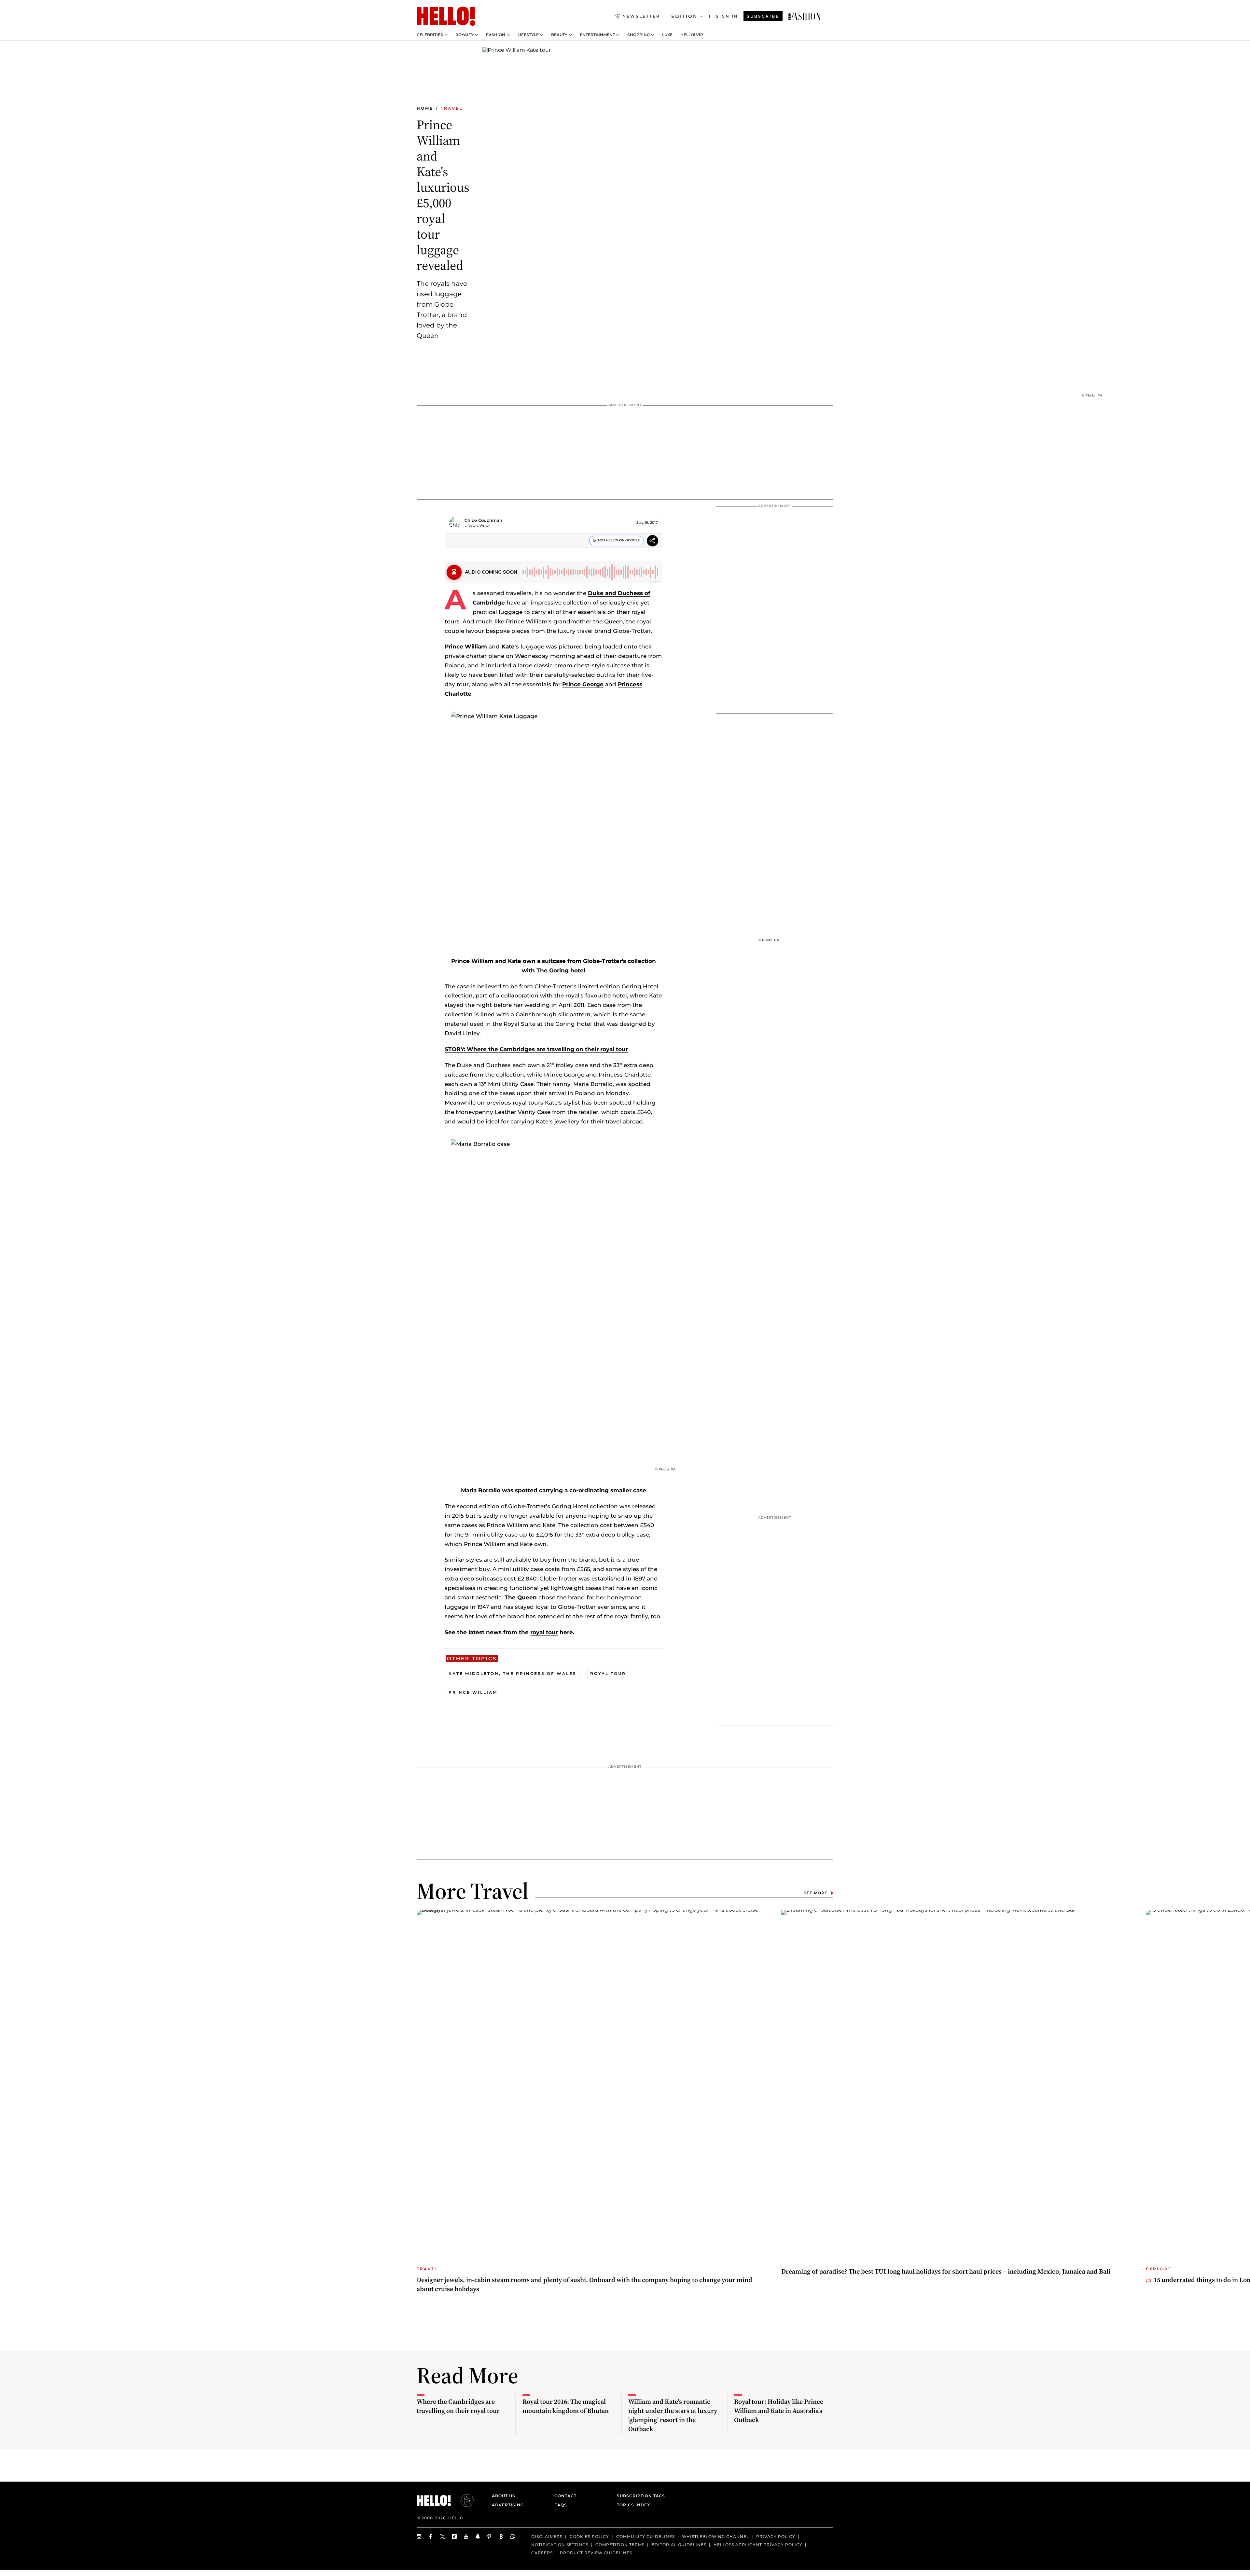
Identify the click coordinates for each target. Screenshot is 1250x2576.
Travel (452, 108)
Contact (565, 2496)
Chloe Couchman (483, 520)
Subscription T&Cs (639, 2496)
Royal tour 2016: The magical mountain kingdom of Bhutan (566, 2406)
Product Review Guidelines (596, 2553)
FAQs (561, 2505)
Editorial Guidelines (679, 2545)
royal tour (544, 1632)
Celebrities (430, 35)
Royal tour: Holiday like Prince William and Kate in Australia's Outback (779, 2411)
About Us (504, 2496)
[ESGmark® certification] (463, 2500)
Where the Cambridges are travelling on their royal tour (458, 2406)
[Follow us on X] (443, 2536)
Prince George (583, 684)
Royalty (465, 35)
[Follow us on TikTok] (454, 2536)
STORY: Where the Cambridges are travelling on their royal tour (536, 1049)
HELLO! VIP (692, 35)
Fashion (496, 35)
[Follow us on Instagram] (419, 2536)
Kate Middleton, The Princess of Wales (513, 1673)
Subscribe (763, 16)
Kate (508, 647)
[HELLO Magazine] (446, 16)
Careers (542, 2553)
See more (816, 1893)
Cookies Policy (589, 2536)
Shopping (639, 35)
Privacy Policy (776, 2536)
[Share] (653, 542)
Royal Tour (608, 1673)
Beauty (559, 35)
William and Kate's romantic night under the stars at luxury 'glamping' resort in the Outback (673, 2415)
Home (425, 108)
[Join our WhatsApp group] (513, 2536)
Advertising (508, 2505)
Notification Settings (560, 2545)
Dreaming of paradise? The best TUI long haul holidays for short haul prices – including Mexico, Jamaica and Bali (946, 2271)
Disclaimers (547, 2536)
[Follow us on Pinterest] (490, 2536)
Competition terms (620, 2545)
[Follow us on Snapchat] (478, 2536)
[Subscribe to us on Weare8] (501, 2536)
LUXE (667, 35)
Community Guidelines (646, 2536)
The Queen (521, 1597)
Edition (684, 16)
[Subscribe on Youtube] (466, 2536)
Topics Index (633, 2505)
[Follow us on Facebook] (431, 2536)
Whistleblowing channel (715, 2536)
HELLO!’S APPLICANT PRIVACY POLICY (758, 2545)
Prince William (466, 647)
